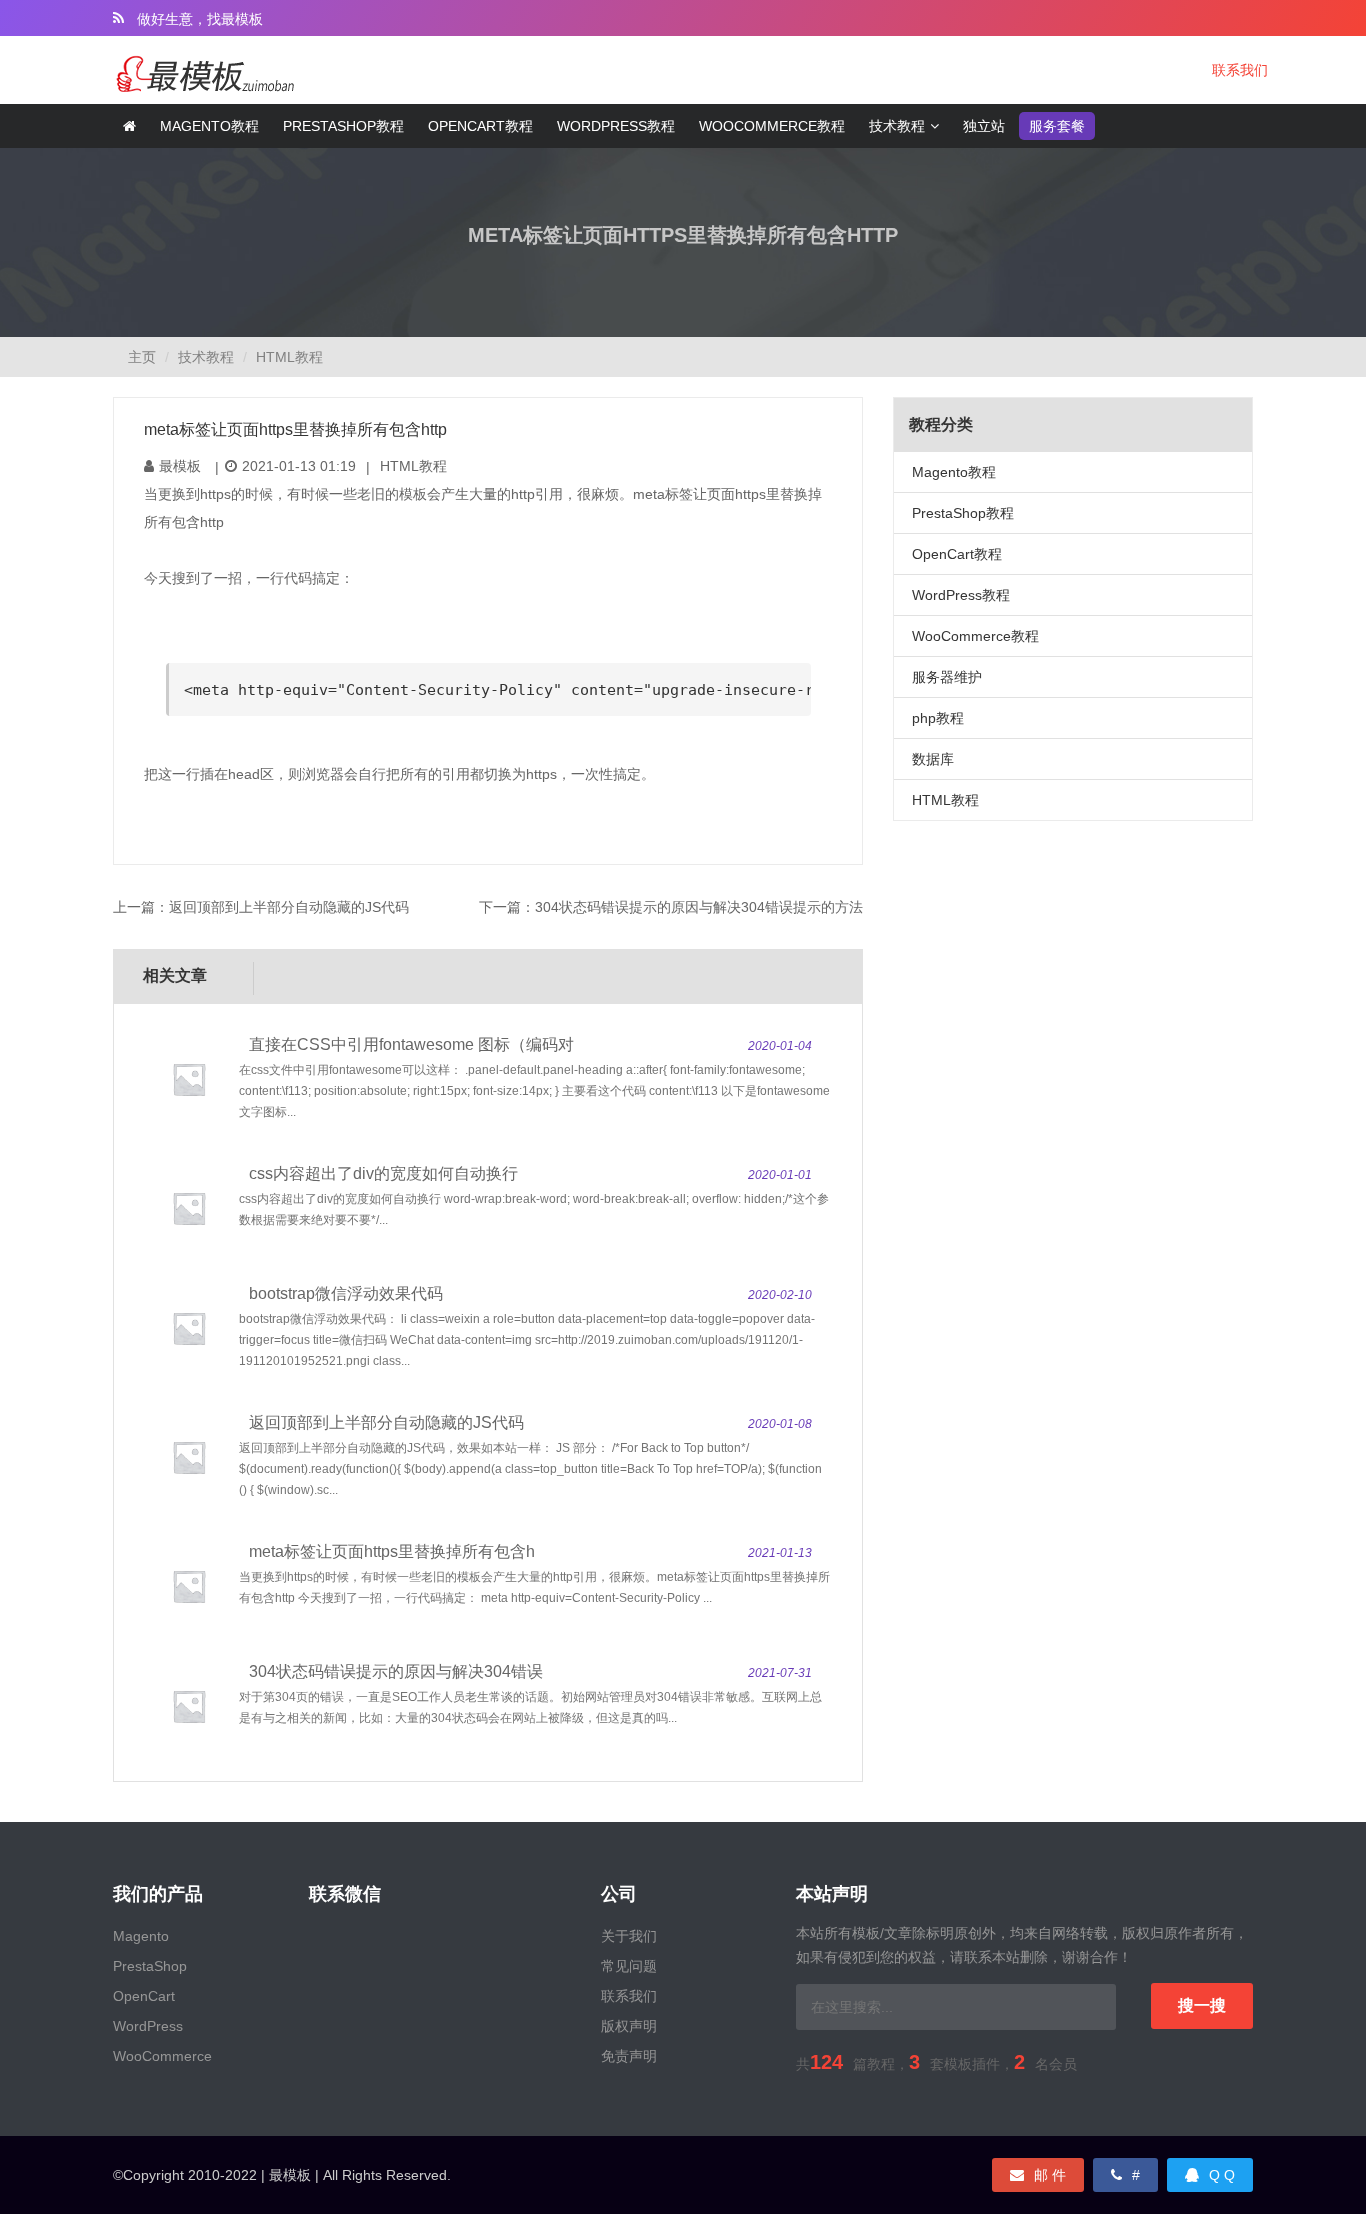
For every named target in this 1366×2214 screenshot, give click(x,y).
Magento (141, 1936)
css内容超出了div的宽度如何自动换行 (383, 1173)
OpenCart (144, 1996)
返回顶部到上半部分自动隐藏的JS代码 (289, 907)
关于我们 (629, 1936)
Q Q (1222, 2175)
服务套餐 (1057, 126)
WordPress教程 (961, 595)
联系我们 (1240, 70)
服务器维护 (947, 677)
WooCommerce (162, 2056)
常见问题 (629, 1966)
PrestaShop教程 (963, 513)
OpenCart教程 (957, 554)
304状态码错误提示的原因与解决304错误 (396, 1671)
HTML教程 (289, 357)
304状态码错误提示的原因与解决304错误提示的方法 (699, 907)
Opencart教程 (480, 126)
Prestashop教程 (343, 126)
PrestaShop (150, 1966)
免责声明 (629, 2056)
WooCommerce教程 (772, 126)
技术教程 (897, 126)
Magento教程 (209, 126)
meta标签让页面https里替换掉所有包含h (392, 1551)
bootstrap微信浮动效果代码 (346, 1293)
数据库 (933, 759)
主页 (142, 357)
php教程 (938, 718)
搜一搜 (1202, 2005)
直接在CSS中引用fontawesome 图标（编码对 (411, 1044)
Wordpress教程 (616, 126)
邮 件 (1050, 2175)
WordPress (148, 2026)
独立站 (984, 126)
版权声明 (629, 2026)
